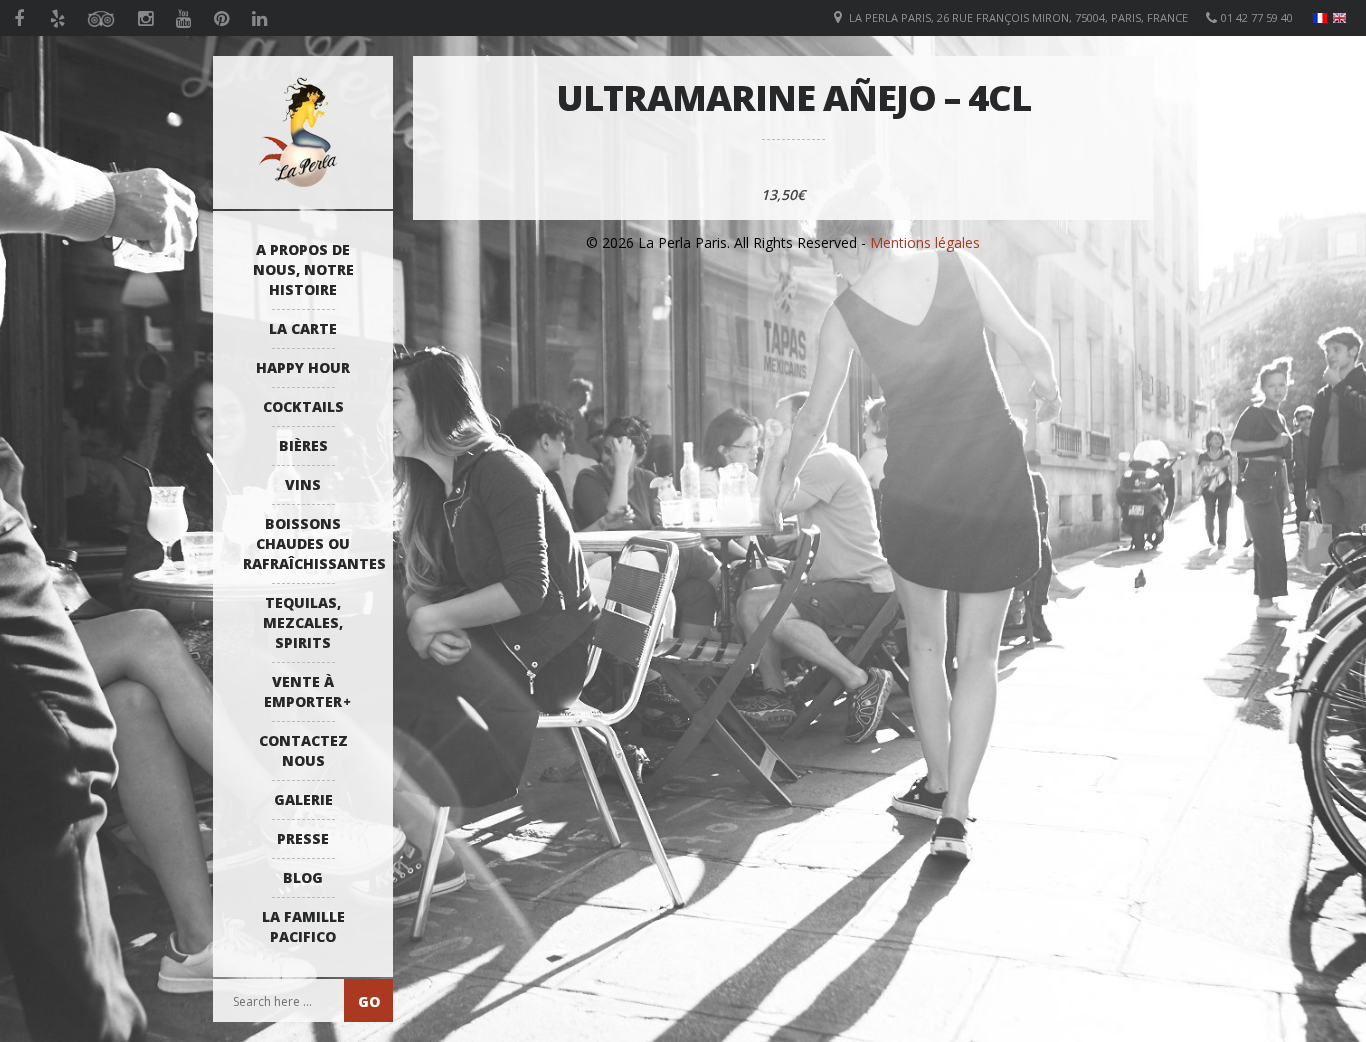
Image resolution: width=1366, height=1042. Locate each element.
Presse (303, 838)
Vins (303, 484)
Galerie (303, 799)
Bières (303, 445)
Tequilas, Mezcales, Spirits (303, 622)
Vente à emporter (303, 691)
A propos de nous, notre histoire (303, 269)
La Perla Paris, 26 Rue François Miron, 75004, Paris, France (1018, 17)
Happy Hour (303, 367)
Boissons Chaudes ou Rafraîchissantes (308, 543)
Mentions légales (925, 242)
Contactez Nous (303, 750)
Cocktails (303, 406)
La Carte (303, 328)
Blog (303, 877)
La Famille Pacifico (303, 926)
